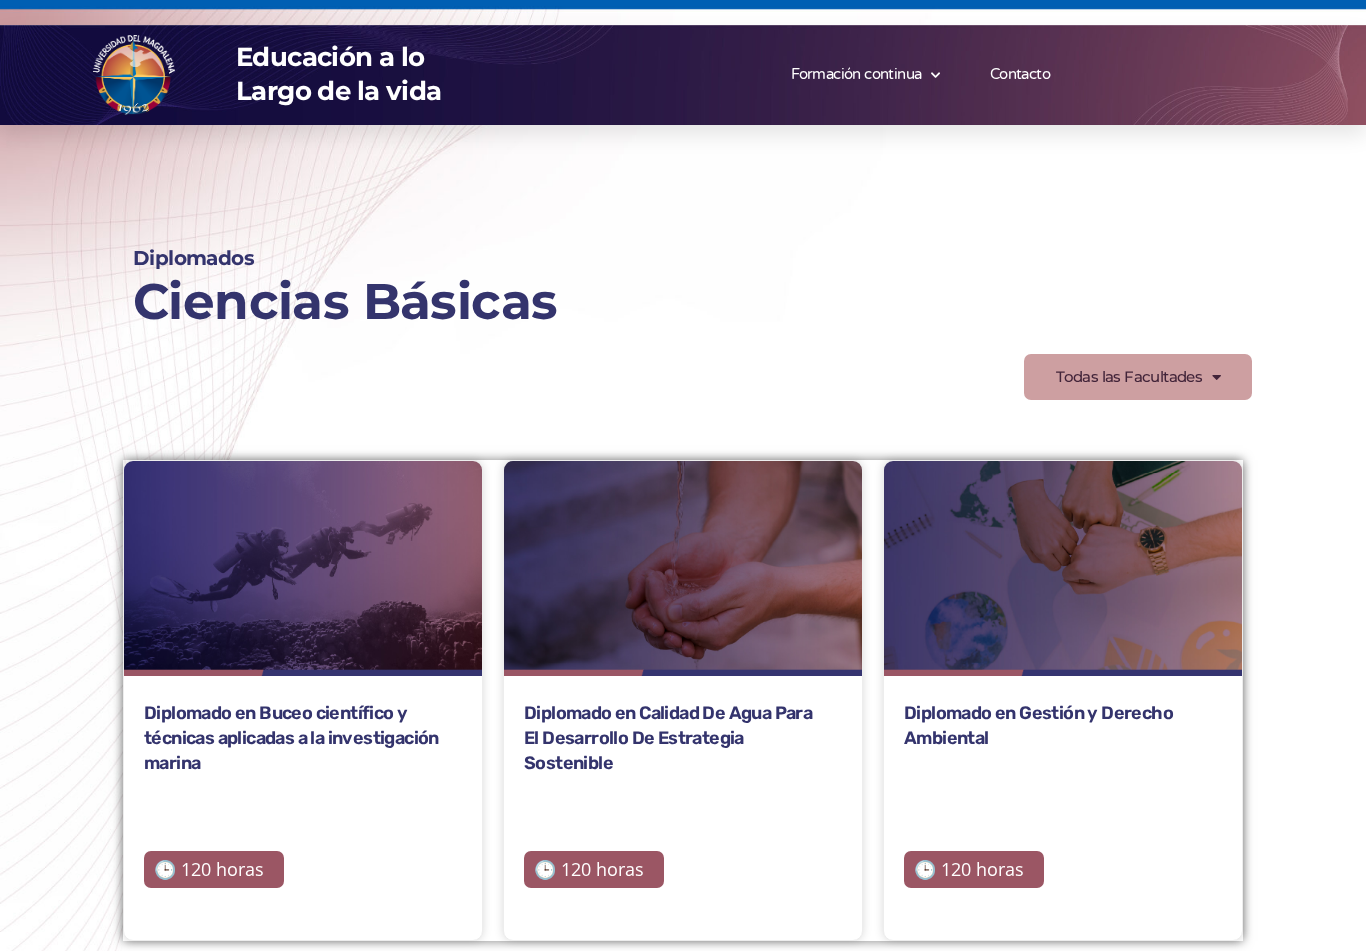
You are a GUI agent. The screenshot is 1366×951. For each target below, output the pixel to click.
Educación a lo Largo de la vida (338, 74)
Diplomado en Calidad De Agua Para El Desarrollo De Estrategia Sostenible (668, 738)
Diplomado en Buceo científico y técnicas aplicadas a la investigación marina (291, 738)
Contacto (1020, 74)
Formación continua (856, 74)
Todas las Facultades (1129, 376)
